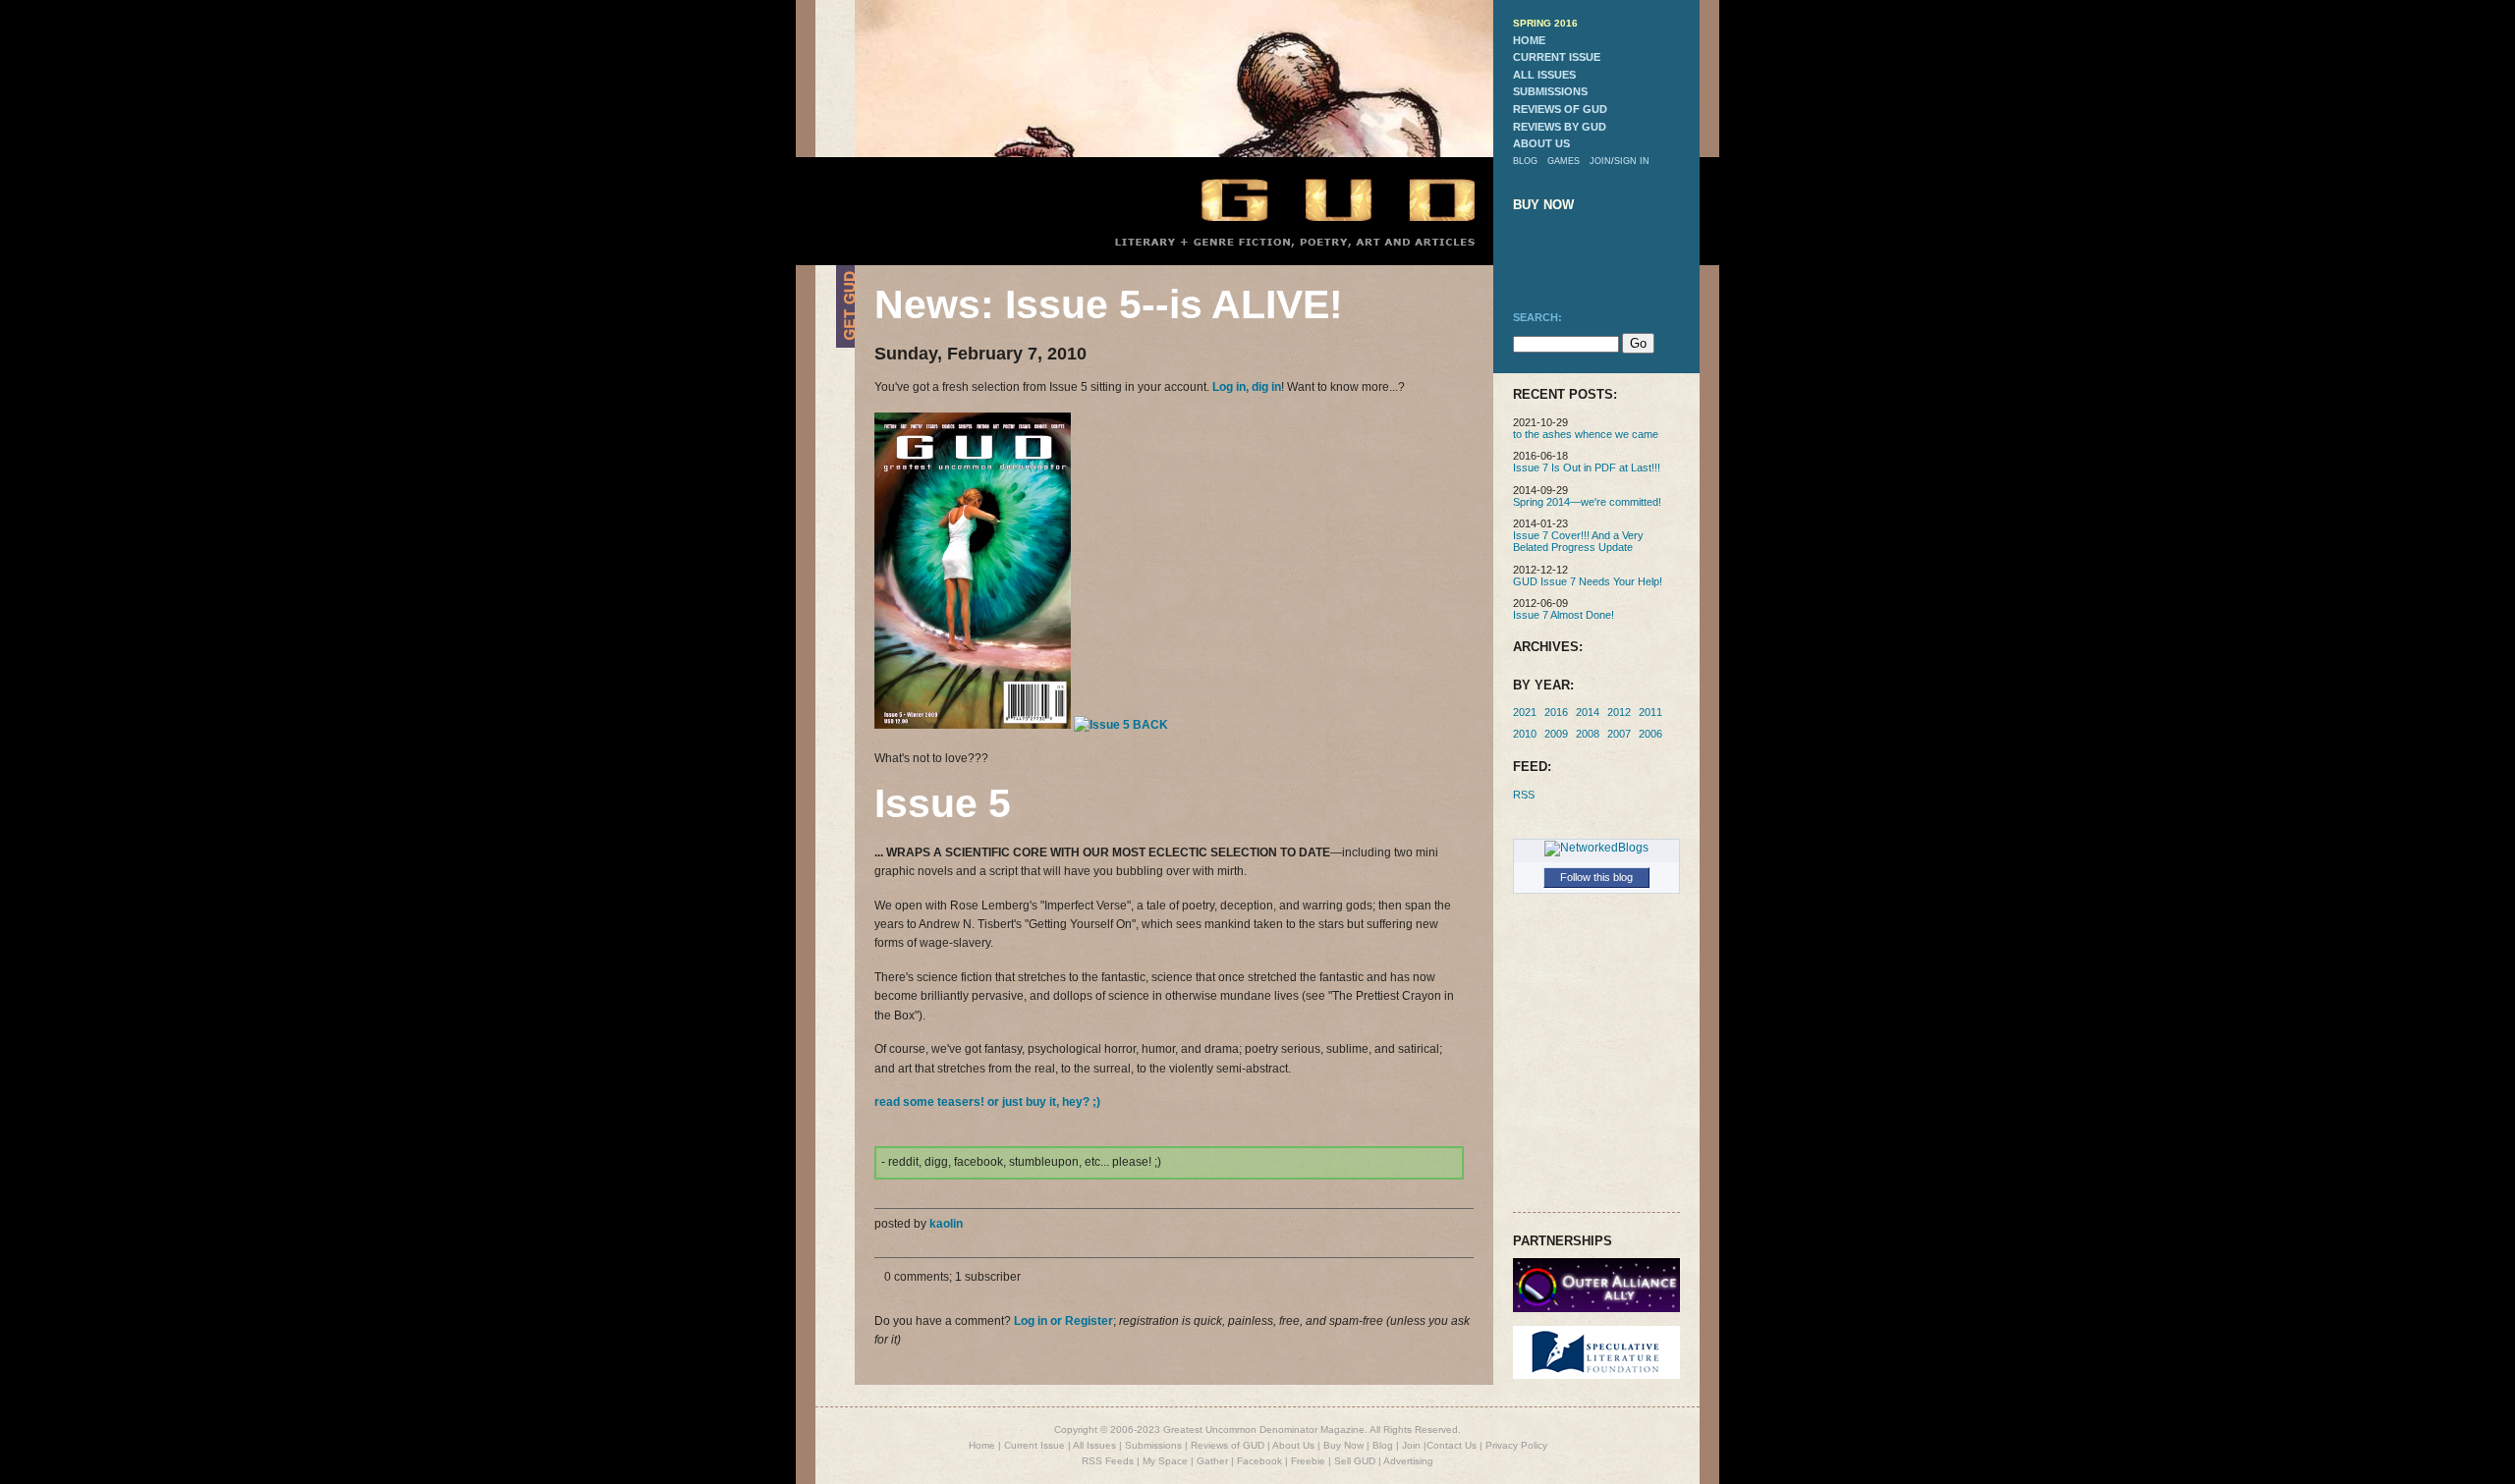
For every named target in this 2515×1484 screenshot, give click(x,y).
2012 (1619, 712)
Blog (1383, 1445)
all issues (1544, 75)
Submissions (1153, 1445)
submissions (1550, 91)
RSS (1524, 795)
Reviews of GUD (1228, 1445)
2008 (1588, 734)
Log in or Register (1063, 1321)
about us (1541, 143)
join (1600, 161)
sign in (1632, 161)
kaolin (946, 1224)
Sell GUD (1355, 1461)
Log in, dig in (1247, 387)
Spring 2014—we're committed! (1587, 502)
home (1529, 40)
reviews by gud (1560, 127)
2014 (1588, 712)
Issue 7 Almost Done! (1564, 615)
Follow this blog (1596, 877)
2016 (1556, 712)
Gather (1212, 1461)
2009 (1556, 734)
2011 (1650, 712)
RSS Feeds (1108, 1461)
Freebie (1308, 1461)
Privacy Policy (1516, 1445)
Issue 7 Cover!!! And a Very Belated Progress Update (1578, 541)
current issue (1557, 57)
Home (982, 1445)
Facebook (1259, 1461)
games (1564, 161)
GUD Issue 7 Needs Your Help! (1588, 581)
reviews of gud (1560, 109)
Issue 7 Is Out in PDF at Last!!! (1587, 467)
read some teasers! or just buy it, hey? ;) (987, 1102)
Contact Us (1452, 1445)
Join (1411, 1445)
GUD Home (1321, 199)
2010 (1525, 734)
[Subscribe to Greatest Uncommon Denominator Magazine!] (845, 344)
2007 (1619, 734)
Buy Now (1343, 1445)
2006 (1650, 734)
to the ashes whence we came (1586, 434)
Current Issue (1034, 1445)
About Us (1293, 1445)
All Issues (1094, 1445)
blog (1525, 161)
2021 (1525, 712)
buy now (1543, 205)
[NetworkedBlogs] (1596, 848)
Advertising (1408, 1461)
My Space (1165, 1461)
